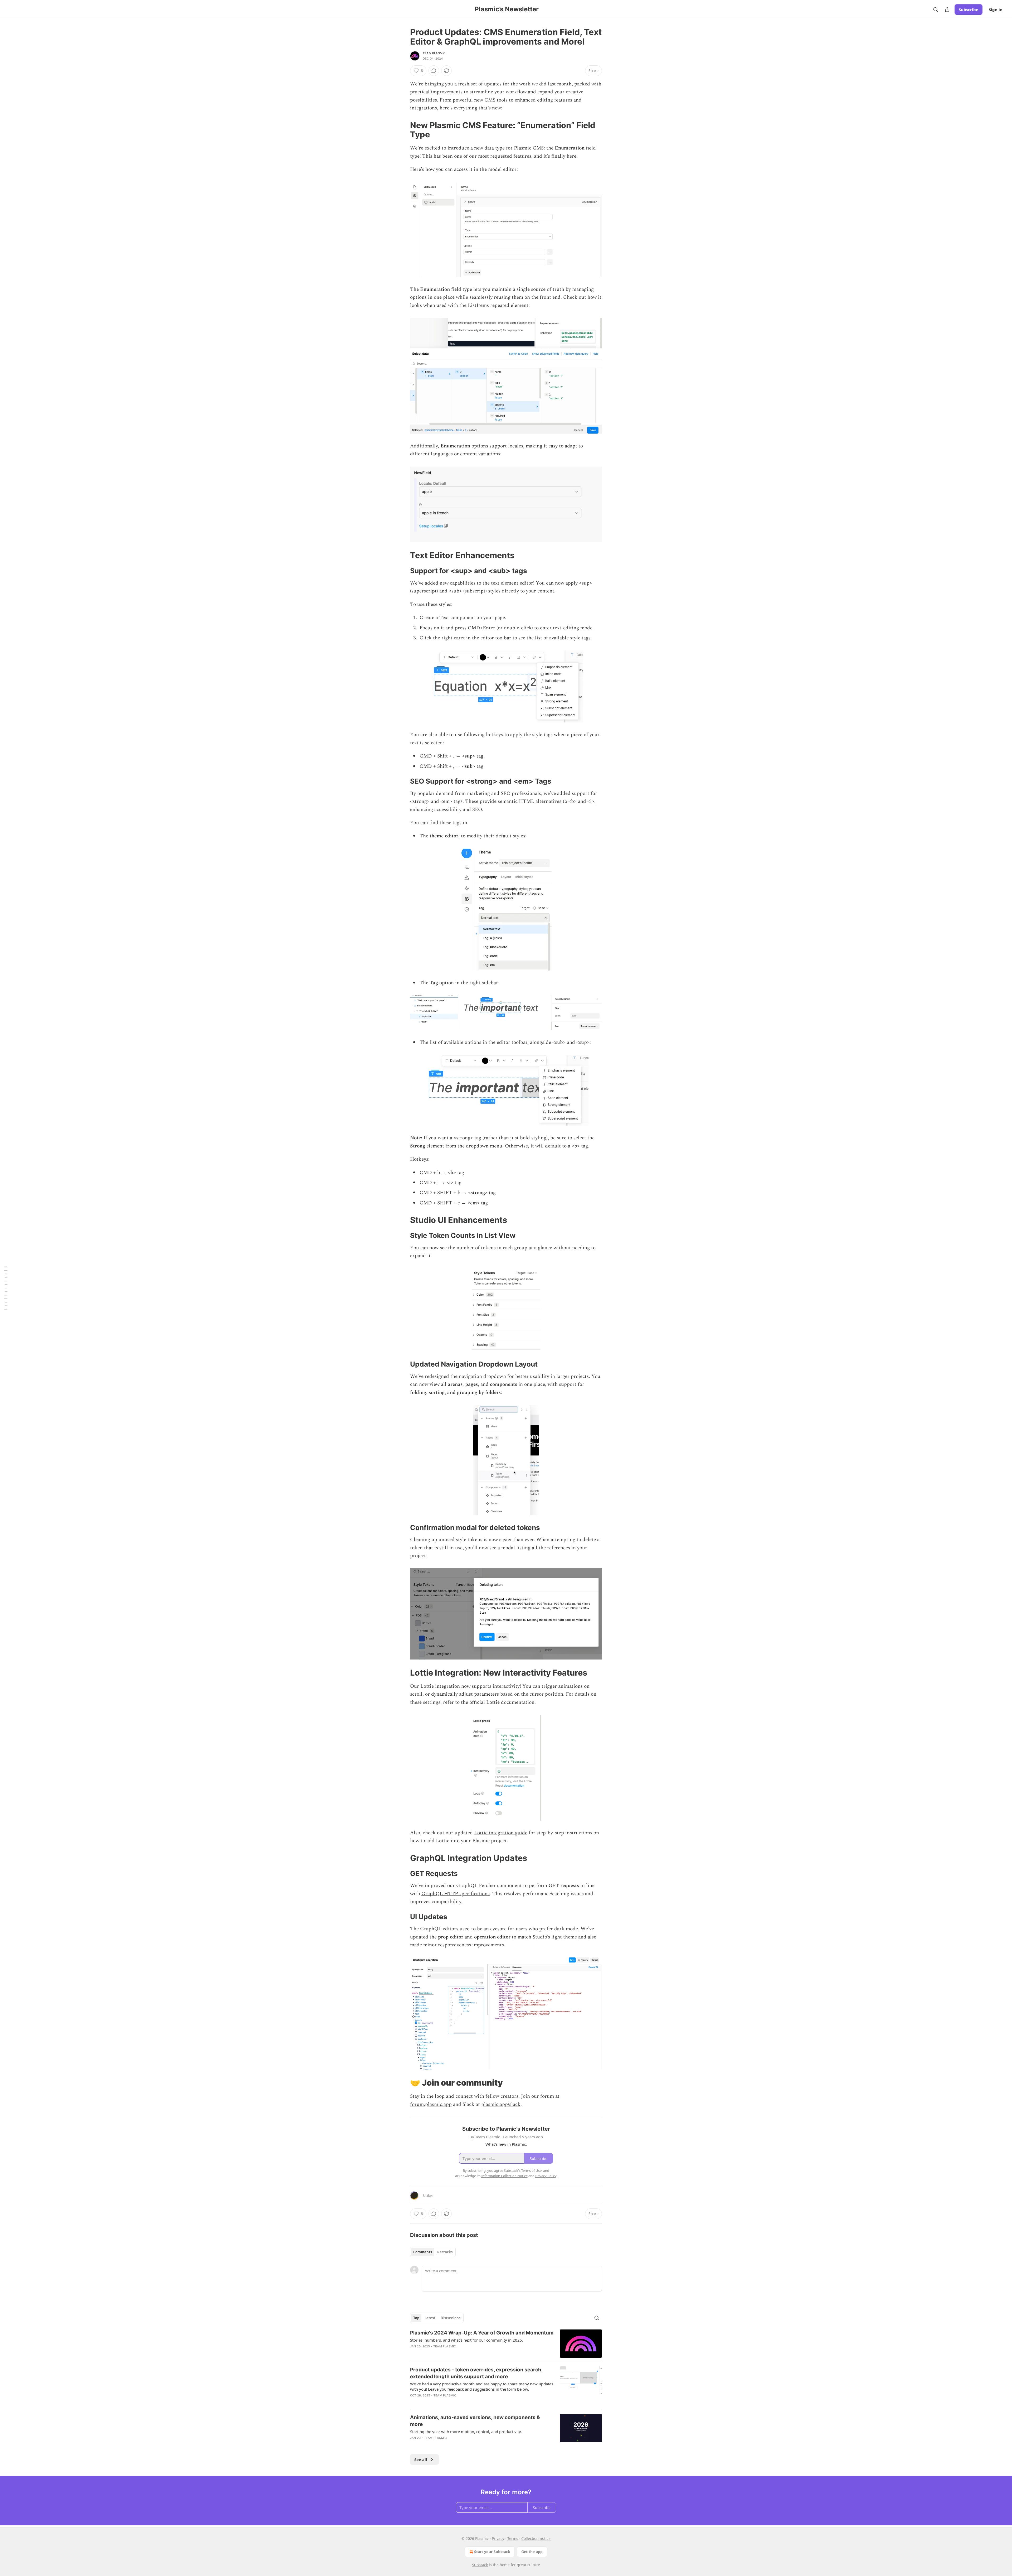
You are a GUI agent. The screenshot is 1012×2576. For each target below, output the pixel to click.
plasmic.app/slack (501, 2104)
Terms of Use (531, 2170)
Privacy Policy (546, 2176)
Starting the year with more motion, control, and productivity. (466, 2432)
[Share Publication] (947, 9)
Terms (513, 2538)
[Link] (403, 130)
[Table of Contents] (6, 1288)
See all (421, 2459)
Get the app (532, 2552)
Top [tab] (416, 2318)
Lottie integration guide (501, 1833)
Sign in (996, 9)
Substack (480, 2565)
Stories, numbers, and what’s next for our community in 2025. (467, 2340)
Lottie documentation (510, 1702)
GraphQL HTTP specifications (456, 1894)
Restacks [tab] (445, 2252)
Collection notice (536, 2538)
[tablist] (433, 2252)
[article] (506, 2344)
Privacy (498, 2538)
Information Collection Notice (504, 2176)
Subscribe (969, 9)
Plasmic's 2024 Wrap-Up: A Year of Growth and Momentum (482, 2333)
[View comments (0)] (434, 71)
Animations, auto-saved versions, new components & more (475, 2421)
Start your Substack (492, 2552)
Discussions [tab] (451, 2318)
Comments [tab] (423, 2252)
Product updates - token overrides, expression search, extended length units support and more (476, 2373)
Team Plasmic (434, 53)
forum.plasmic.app (431, 2104)
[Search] (936, 9)
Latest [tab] (430, 2318)
